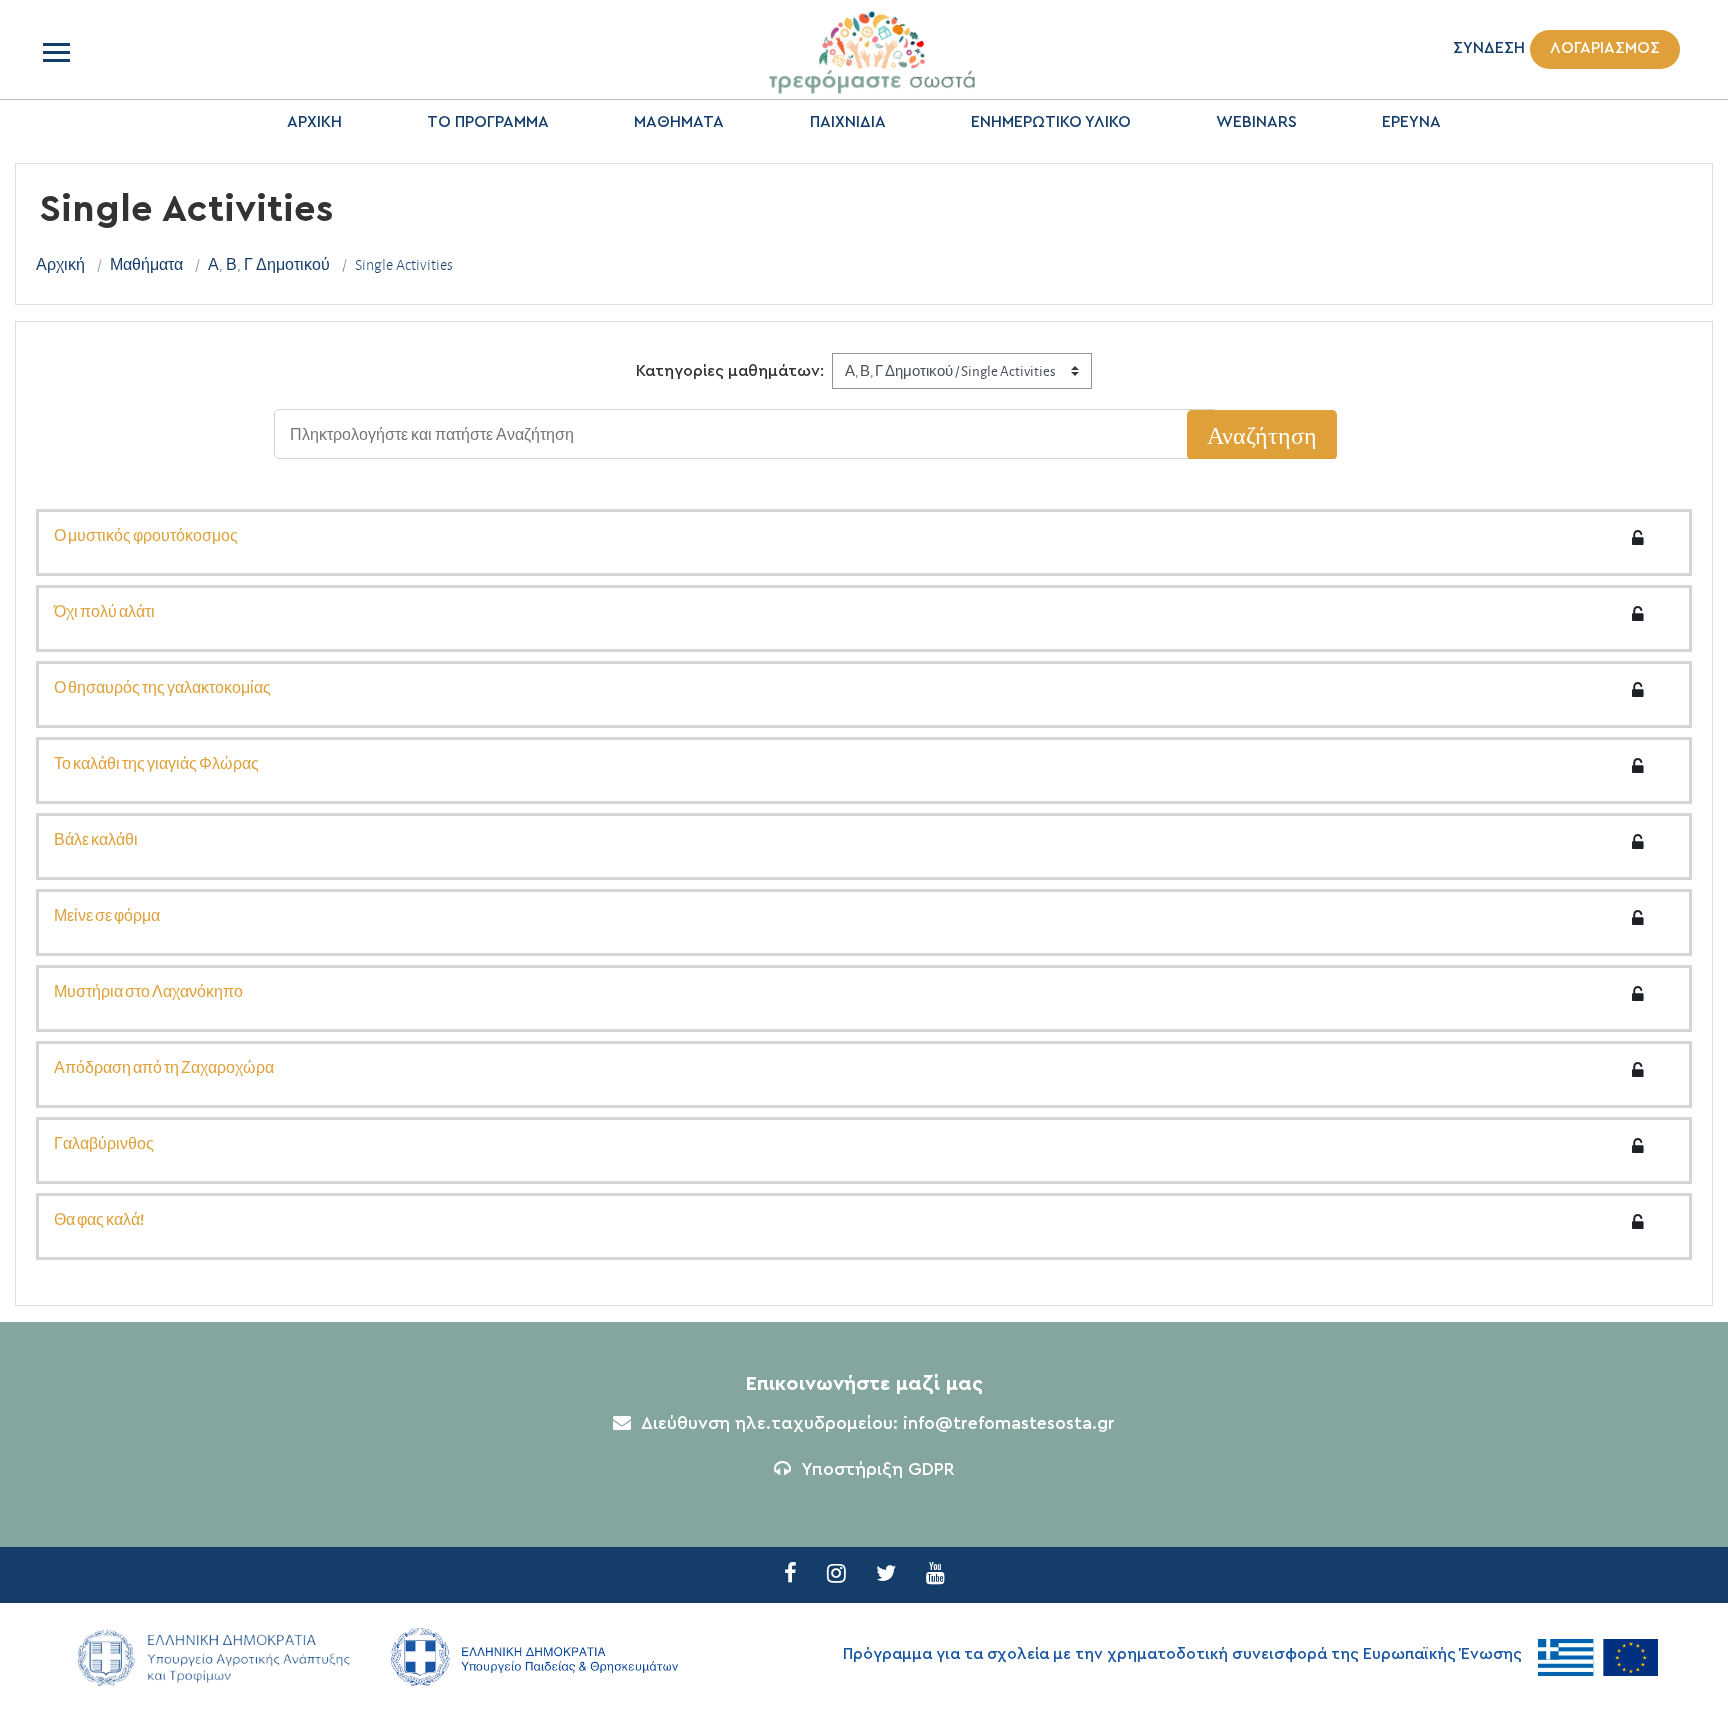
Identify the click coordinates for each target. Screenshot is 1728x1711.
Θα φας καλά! (99, 1219)
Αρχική (60, 265)
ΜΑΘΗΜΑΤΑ (679, 122)
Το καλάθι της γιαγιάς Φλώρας (156, 763)
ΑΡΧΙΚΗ (314, 122)
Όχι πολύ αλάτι (104, 611)
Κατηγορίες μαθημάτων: (730, 371)
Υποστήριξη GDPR (878, 1470)
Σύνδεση (1489, 48)
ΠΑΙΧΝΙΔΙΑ (848, 122)
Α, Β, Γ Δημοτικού (269, 265)
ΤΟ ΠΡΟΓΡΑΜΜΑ (488, 122)
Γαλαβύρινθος (104, 1143)
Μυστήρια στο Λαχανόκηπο (148, 991)
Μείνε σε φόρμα (107, 915)
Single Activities (404, 265)
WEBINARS (1256, 122)
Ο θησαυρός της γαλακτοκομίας (162, 687)
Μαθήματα (146, 265)
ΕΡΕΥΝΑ (1411, 122)
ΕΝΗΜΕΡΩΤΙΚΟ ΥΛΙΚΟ (1051, 122)
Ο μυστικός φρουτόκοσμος (146, 535)
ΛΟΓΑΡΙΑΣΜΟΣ (1605, 48)
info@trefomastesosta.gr (1009, 1424)
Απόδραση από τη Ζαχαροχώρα (164, 1067)
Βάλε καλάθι (96, 839)
